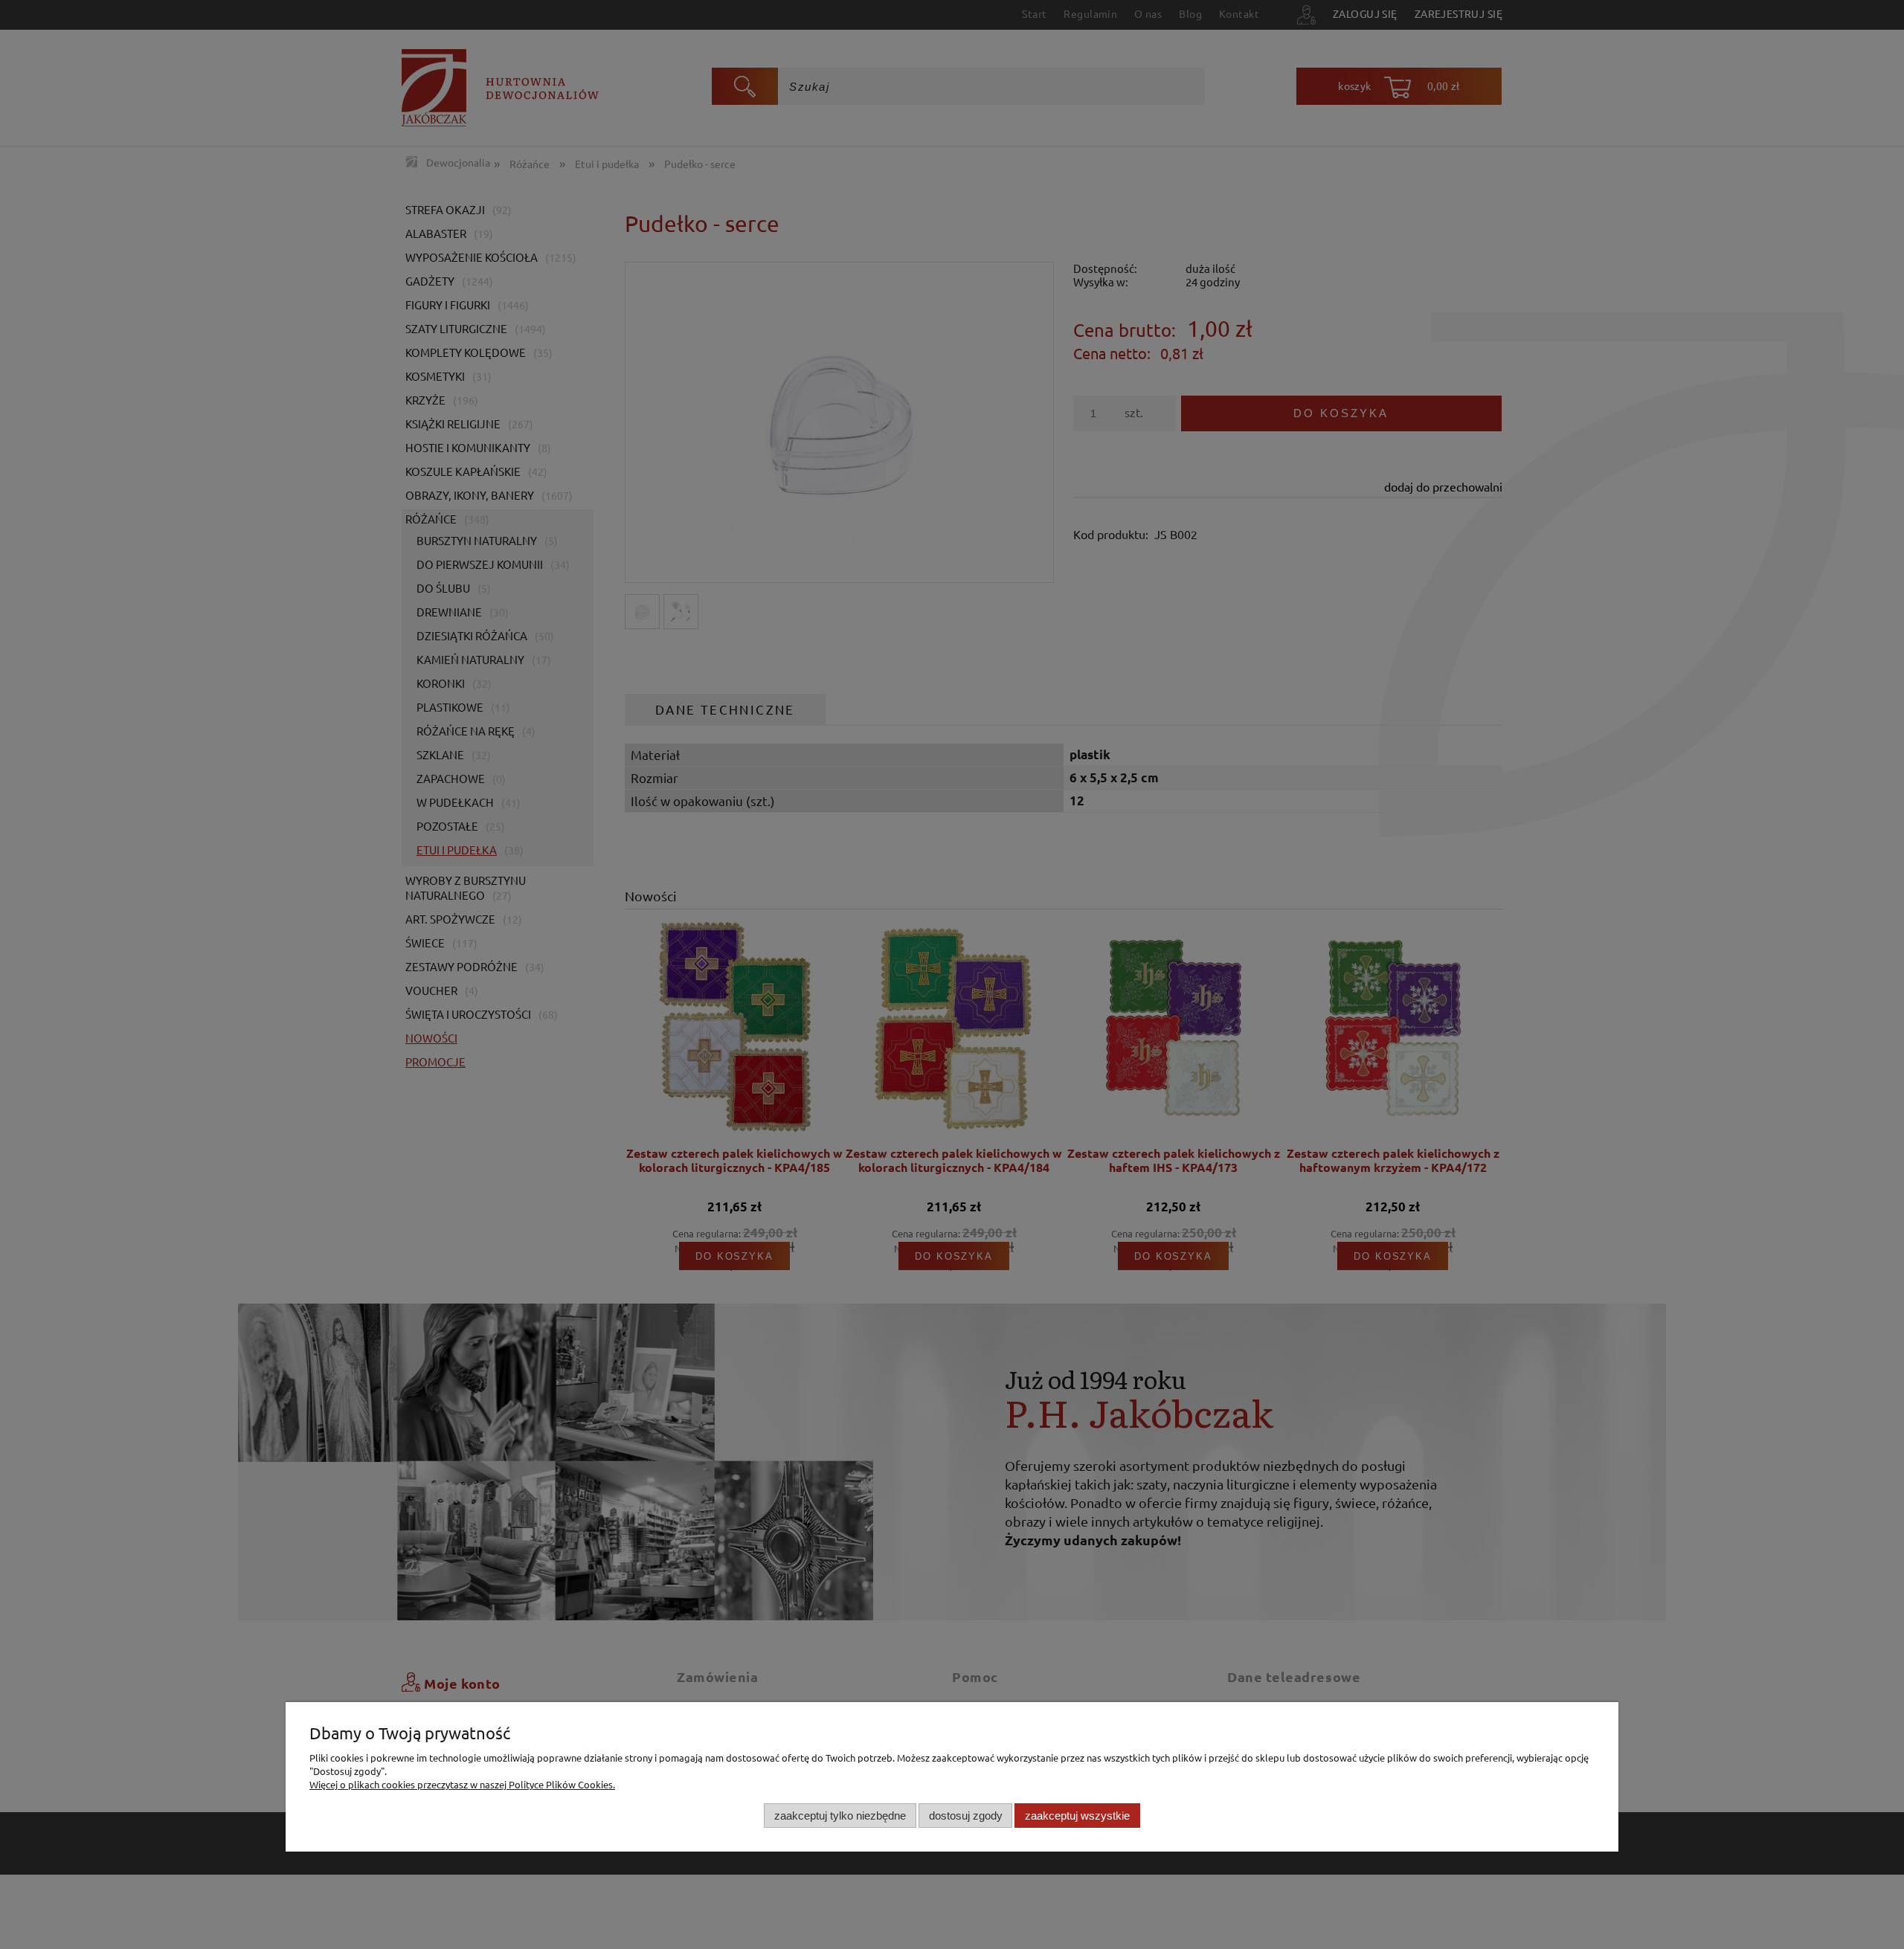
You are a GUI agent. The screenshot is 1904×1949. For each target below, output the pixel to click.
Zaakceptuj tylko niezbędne (840, 1816)
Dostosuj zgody (966, 1816)
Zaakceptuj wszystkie (1077, 1816)
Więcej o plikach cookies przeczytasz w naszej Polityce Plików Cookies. (462, 1784)
